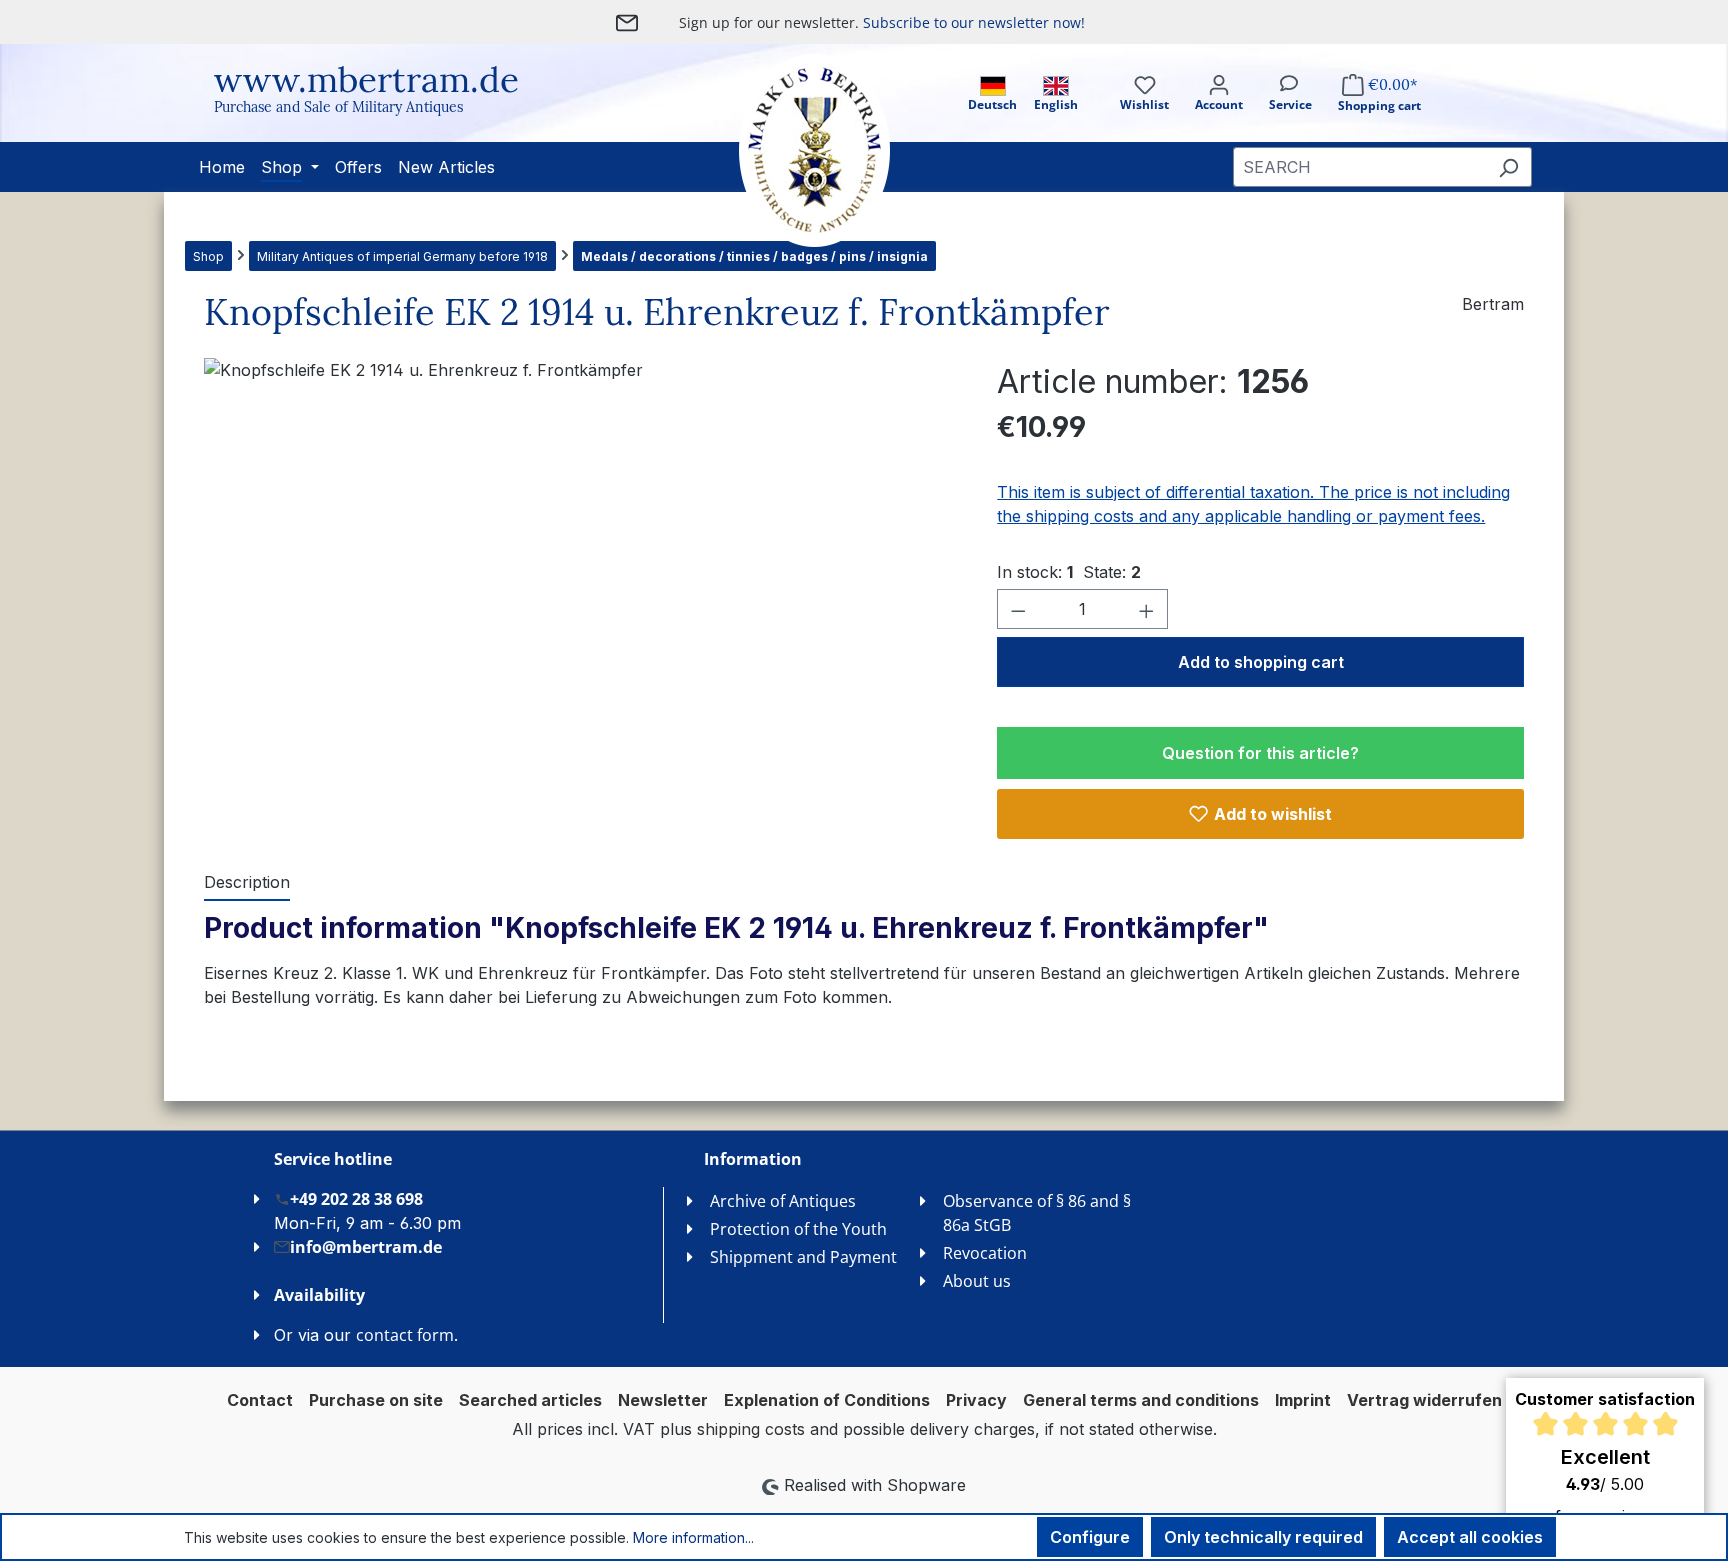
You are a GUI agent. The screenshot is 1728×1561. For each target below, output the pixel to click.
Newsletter (663, 1400)
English (1056, 104)
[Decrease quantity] (1018, 609)
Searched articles (530, 1400)
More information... (693, 1537)
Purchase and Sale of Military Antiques (338, 107)
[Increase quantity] (1147, 609)
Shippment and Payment (803, 1257)
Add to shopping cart (1261, 662)
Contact (260, 1400)
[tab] (247, 883)
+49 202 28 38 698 (356, 1199)
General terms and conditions (1141, 1400)
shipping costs (751, 1429)
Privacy (976, 1400)
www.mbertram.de (366, 79)
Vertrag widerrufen (1424, 1400)
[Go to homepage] (794, 150)
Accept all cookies (1470, 1537)
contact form (405, 1335)
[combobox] (1359, 167)
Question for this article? (1260, 753)
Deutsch (992, 104)
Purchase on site (376, 1400)
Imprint (1303, 1400)
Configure (1090, 1537)
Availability (319, 1295)
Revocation (985, 1253)
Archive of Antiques (783, 1201)
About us (977, 1281)
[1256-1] (580, 573)
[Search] (1508, 167)
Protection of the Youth (798, 1229)
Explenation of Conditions (827, 1400)
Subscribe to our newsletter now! (974, 22)
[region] (580, 573)
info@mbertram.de (366, 1247)
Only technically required (1263, 1537)
